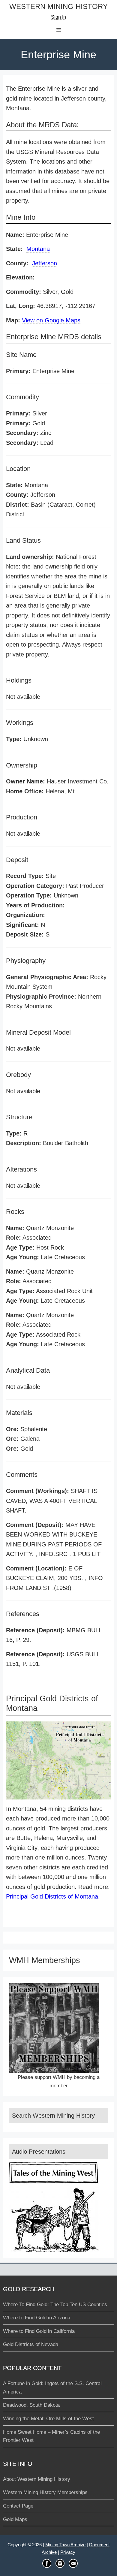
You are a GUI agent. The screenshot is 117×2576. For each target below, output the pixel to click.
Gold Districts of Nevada (31, 2344)
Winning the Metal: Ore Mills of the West (48, 2419)
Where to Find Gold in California (39, 2331)
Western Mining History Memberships (45, 2492)
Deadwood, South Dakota (31, 2405)
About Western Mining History (37, 2479)
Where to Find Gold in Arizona (37, 2318)
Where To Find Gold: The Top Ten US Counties (55, 2305)
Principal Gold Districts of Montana (52, 1896)
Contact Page (18, 2506)
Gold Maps (15, 2519)
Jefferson (45, 263)
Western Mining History (58, 7)
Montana (38, 249)
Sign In (58, 17)
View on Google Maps (51, 320)
